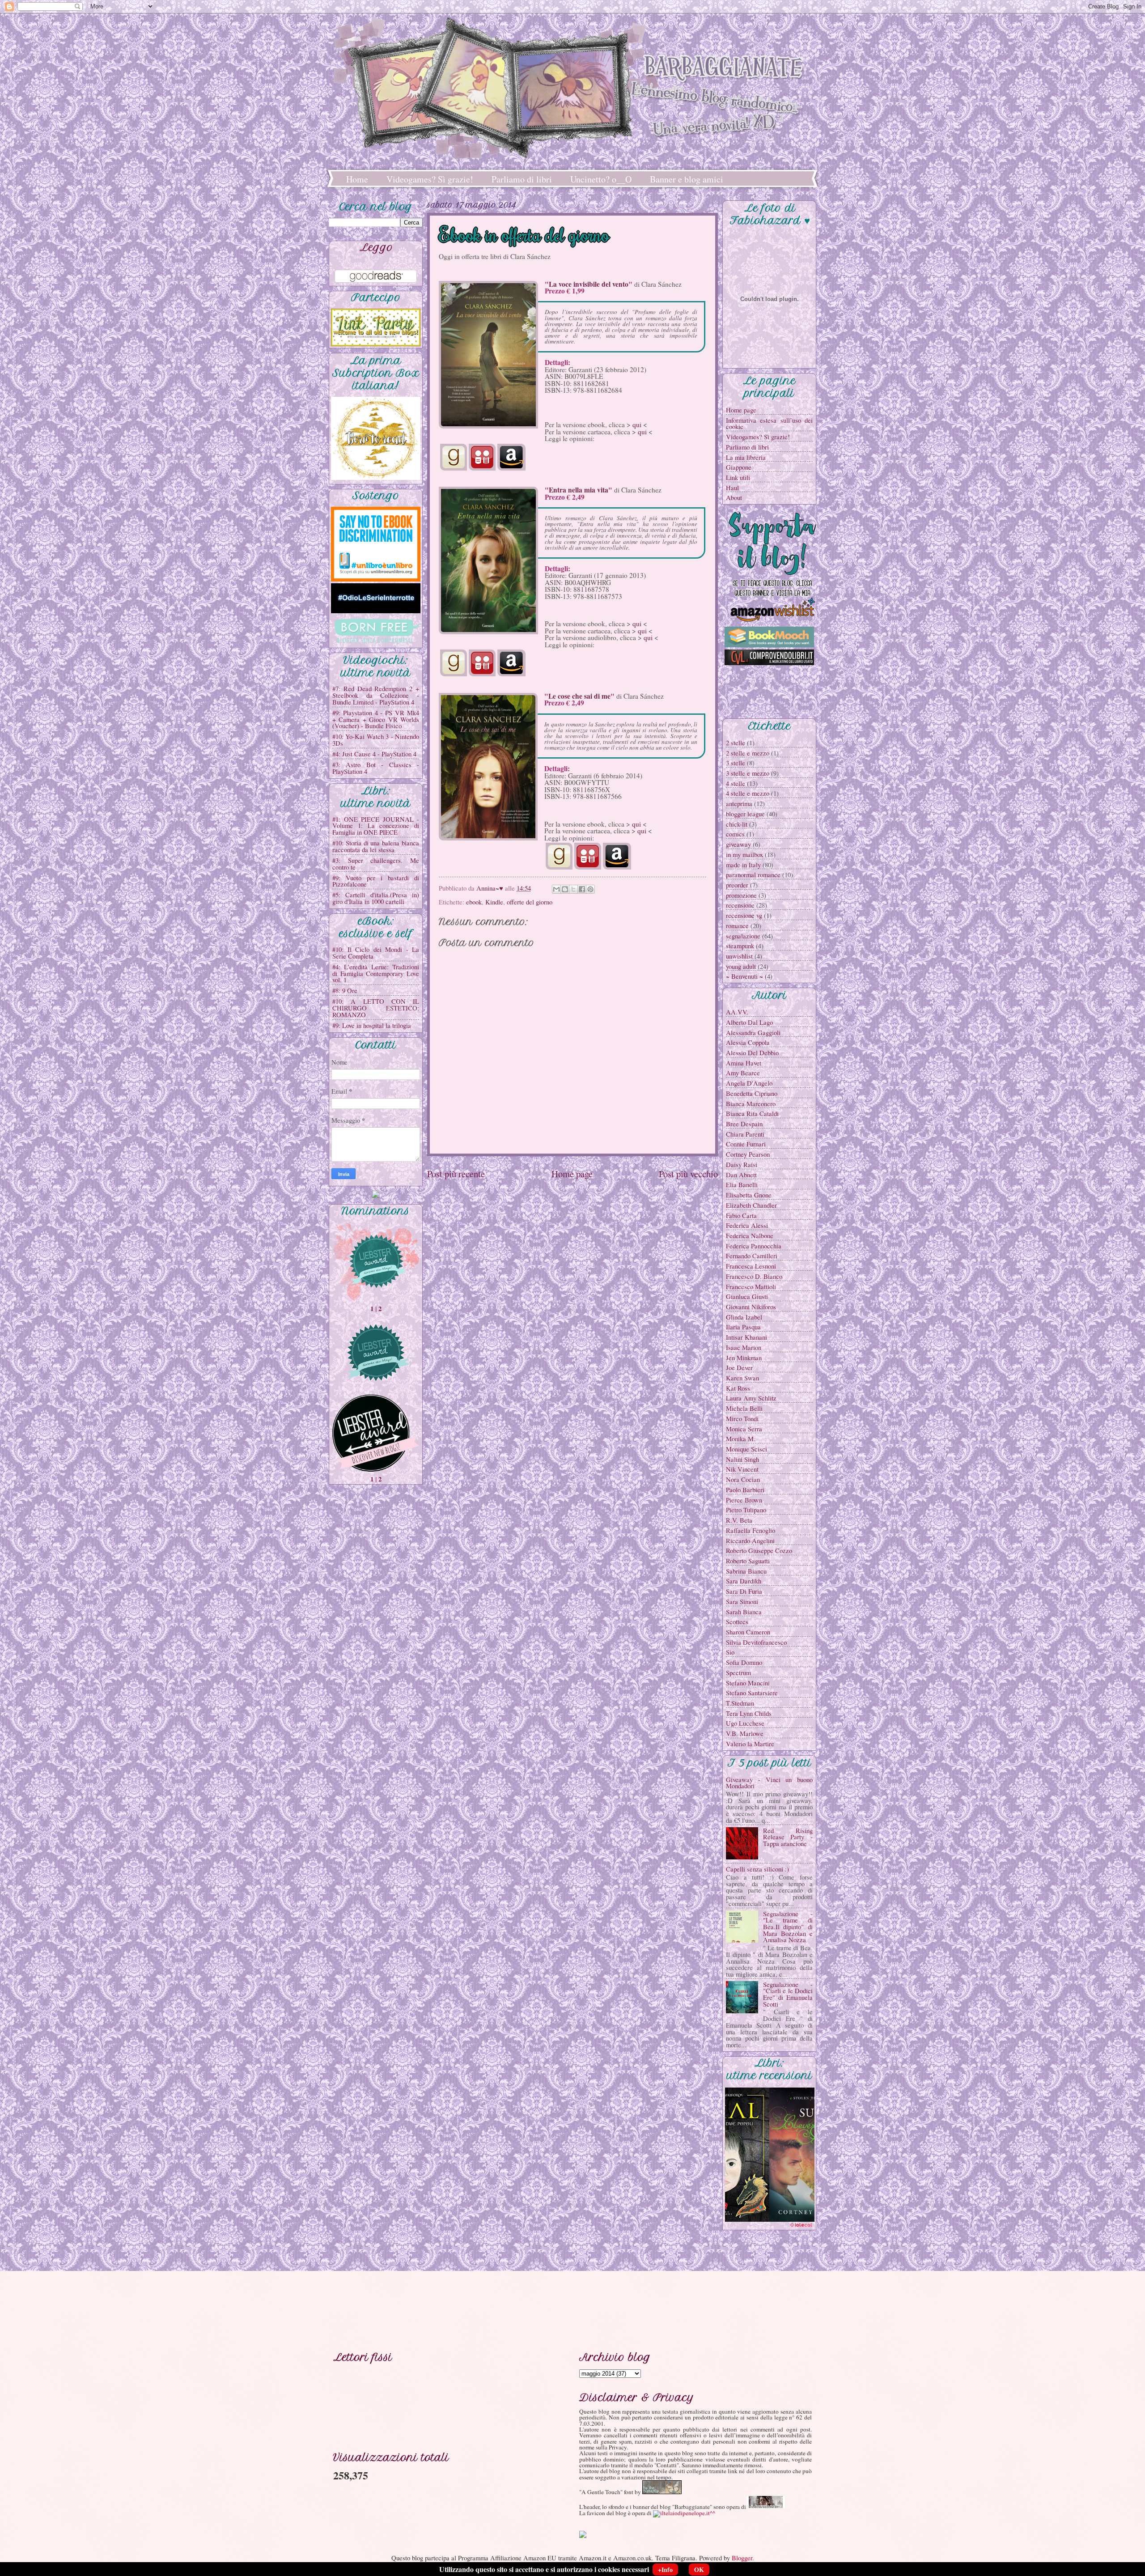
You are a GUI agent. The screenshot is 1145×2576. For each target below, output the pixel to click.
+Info (665, 2570)
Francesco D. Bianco (754, 1276)
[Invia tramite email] (556, 889)
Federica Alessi (747, 1225)
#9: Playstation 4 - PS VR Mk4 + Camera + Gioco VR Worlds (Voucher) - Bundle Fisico (376, 719)
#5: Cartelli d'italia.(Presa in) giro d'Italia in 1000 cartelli (376, 898)
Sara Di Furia (744, 1591)
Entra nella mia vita (579, 490)
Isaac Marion (744, 1347)
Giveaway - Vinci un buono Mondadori (769, 1783)
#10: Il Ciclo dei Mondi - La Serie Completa (376, 953)
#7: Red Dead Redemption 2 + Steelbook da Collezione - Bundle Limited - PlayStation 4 (376, 695)
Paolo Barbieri (745, 1490)
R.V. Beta (739, 1520)
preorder (737, 885)
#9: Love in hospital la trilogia (372, 1025)
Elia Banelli (742, 1184)
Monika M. (741, 1439)
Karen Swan (742, 1378)
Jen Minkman (744, 1358)
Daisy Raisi (742, 1164)
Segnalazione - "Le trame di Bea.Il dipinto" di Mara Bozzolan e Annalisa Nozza (788, 1927)
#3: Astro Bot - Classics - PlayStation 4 (376, 768)
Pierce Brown (744, 1500)
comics (735, 834)
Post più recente (456, 1174)
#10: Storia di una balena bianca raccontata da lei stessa (376, 846)
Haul (732, 488)
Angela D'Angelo (749, 1083)
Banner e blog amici (687, 179)
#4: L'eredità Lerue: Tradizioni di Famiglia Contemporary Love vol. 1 (376, 973)
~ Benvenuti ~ (744, 976)
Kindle (494, 902)
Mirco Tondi (742, 1418)
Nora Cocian (743, 1479)
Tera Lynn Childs (749, 1713)
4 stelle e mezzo (748, 793)
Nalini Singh (742, 1459)
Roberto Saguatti (748, 1561)
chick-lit (737, 824)
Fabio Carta (741, 1215)
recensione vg (744, 915)
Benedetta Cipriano (752, 1093)
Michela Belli (744, 1408)
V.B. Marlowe (745, 1733)
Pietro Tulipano (746, 1510)
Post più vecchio (688, 1174)
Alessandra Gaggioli (753, 1032)
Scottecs (737, 1621)
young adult (741, 966)
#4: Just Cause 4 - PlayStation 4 (374, 754)
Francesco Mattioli (751, 1286)
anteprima (739, 803)
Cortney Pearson (748, 1154)
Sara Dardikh (744, 1581)
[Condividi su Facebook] (582, 889)
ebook (474, 902)
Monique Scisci (746, 1449)
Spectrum (738, 1672)
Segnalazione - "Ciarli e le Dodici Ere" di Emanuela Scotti (788, 1994)
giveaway (738, 844)
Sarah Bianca (744, 1612)
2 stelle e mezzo (748, 753)
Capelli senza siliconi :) (757, 1869)
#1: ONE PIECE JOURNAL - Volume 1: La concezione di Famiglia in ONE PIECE (376, 825)
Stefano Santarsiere (752, 1693)
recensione (740, 905)
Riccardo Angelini (750, 1541)
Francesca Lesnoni (751, 1266)
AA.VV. (737, 1012)
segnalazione (743, 936)
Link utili (738, 477)
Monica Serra (744, 1429)
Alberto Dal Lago (749, 1022)
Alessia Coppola (748, 1042)
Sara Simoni (742, 1601)
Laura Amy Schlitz (751, 1398)
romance (737, 925)
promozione (741, 895)
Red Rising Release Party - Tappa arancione (788, 1837)
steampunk (740, 946)
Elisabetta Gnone (749, 1195)
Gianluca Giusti (747, 1296)
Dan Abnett (741, 1175)
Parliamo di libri (522, 179)
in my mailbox (744, 854)
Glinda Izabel (744, 1317)
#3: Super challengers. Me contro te (376, 864)
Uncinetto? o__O (601, 179)
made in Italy (743, 865)
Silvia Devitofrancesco (756, 1642)
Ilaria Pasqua (743, 1327)
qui (637, 424)
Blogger (742, 2558)
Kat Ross (738, 1388)
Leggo (376, 247)
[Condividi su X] (573, 889)
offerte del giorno (530, 902)
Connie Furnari (746, 1144)
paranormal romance (753, 874)
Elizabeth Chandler (751, 1205)
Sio (730, 1652)
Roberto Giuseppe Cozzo (759, 1550)
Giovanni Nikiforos (751, 1307)
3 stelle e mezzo (748, 773)
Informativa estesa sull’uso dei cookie (769, 423)
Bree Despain (744, 1124)
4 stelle (736, 783)
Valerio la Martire (750, 1744)
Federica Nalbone (750, 1235)
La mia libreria (746, 457)
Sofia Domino (744, 1662)
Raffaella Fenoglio (751, 1530)
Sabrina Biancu (746, 1571)
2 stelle (736, 743)
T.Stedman (740, 1703)
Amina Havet (744, 1063)
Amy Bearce (743, 1073)
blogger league (745, 814)
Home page (572, 1174)
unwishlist (739, 956)
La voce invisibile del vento (589, 284)
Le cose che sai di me (579, 696)
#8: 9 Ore (345, 990)
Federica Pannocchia (754, 1246)
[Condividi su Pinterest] (590, 889)
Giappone (739, 467)
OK (699, 2570)
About (734, 497)
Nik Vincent (742, 1469)
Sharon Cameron (748, 1632)
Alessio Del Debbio (752, 1052)
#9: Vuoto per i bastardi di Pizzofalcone (376, 881)
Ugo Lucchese (745, 1723)
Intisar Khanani (746, 1337)
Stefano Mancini (748, 1683)
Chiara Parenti (745, 1134)
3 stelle (736, 763)
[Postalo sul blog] (565, 889)
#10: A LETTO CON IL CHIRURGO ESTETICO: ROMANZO (376, 1008)
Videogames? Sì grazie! (430, 179)
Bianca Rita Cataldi (752, 1113)
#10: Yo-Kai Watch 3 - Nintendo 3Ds (376, 740)
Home (357, 179)
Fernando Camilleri (752, 1256)
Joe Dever (739, 1367)
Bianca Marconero (751, 1103)
